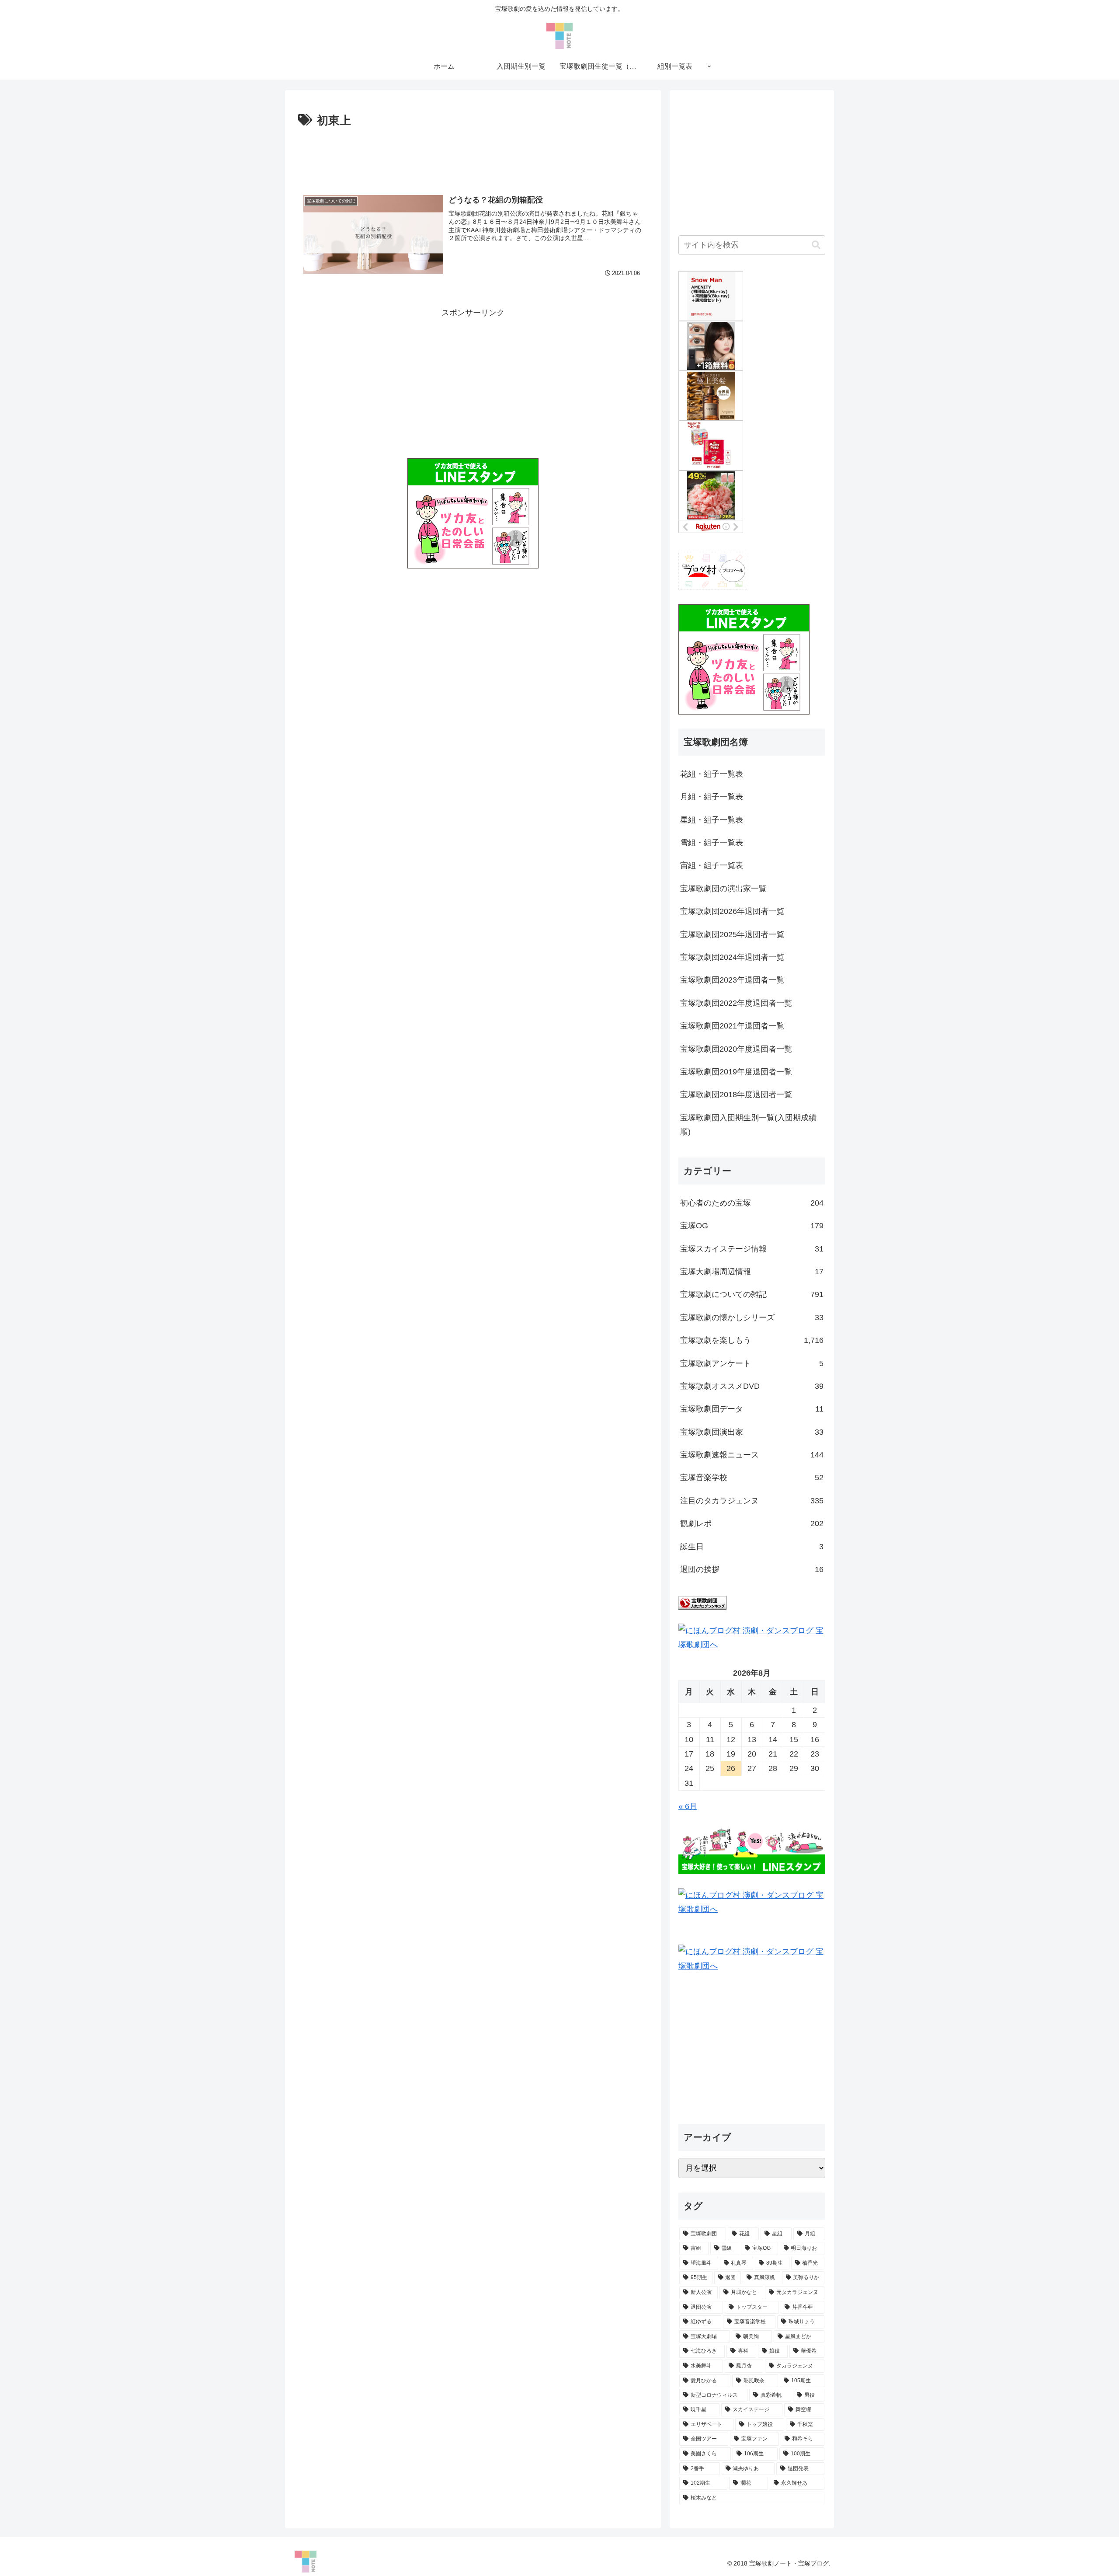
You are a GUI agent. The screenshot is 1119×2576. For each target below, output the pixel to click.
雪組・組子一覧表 (712, 843)
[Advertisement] (473, 155)
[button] (816, 245)
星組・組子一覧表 (712, 820)
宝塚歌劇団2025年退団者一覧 (732, 934)
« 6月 (688, 1806)
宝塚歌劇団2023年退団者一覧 (732, 980)
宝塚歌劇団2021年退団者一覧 (732, 1026)
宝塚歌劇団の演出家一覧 (723, 889)
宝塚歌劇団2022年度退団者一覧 (736, 1003)
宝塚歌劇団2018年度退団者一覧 (736, 1095)
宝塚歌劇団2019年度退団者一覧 (736, 1072)
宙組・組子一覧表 (712, 865)
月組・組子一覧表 (712, 797)
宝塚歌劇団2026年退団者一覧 (732, 911)
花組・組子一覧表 (712, 774)
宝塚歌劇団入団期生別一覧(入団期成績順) (748, 1125)
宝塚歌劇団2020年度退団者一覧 (736, 1049)
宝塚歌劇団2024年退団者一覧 (732, 957)
